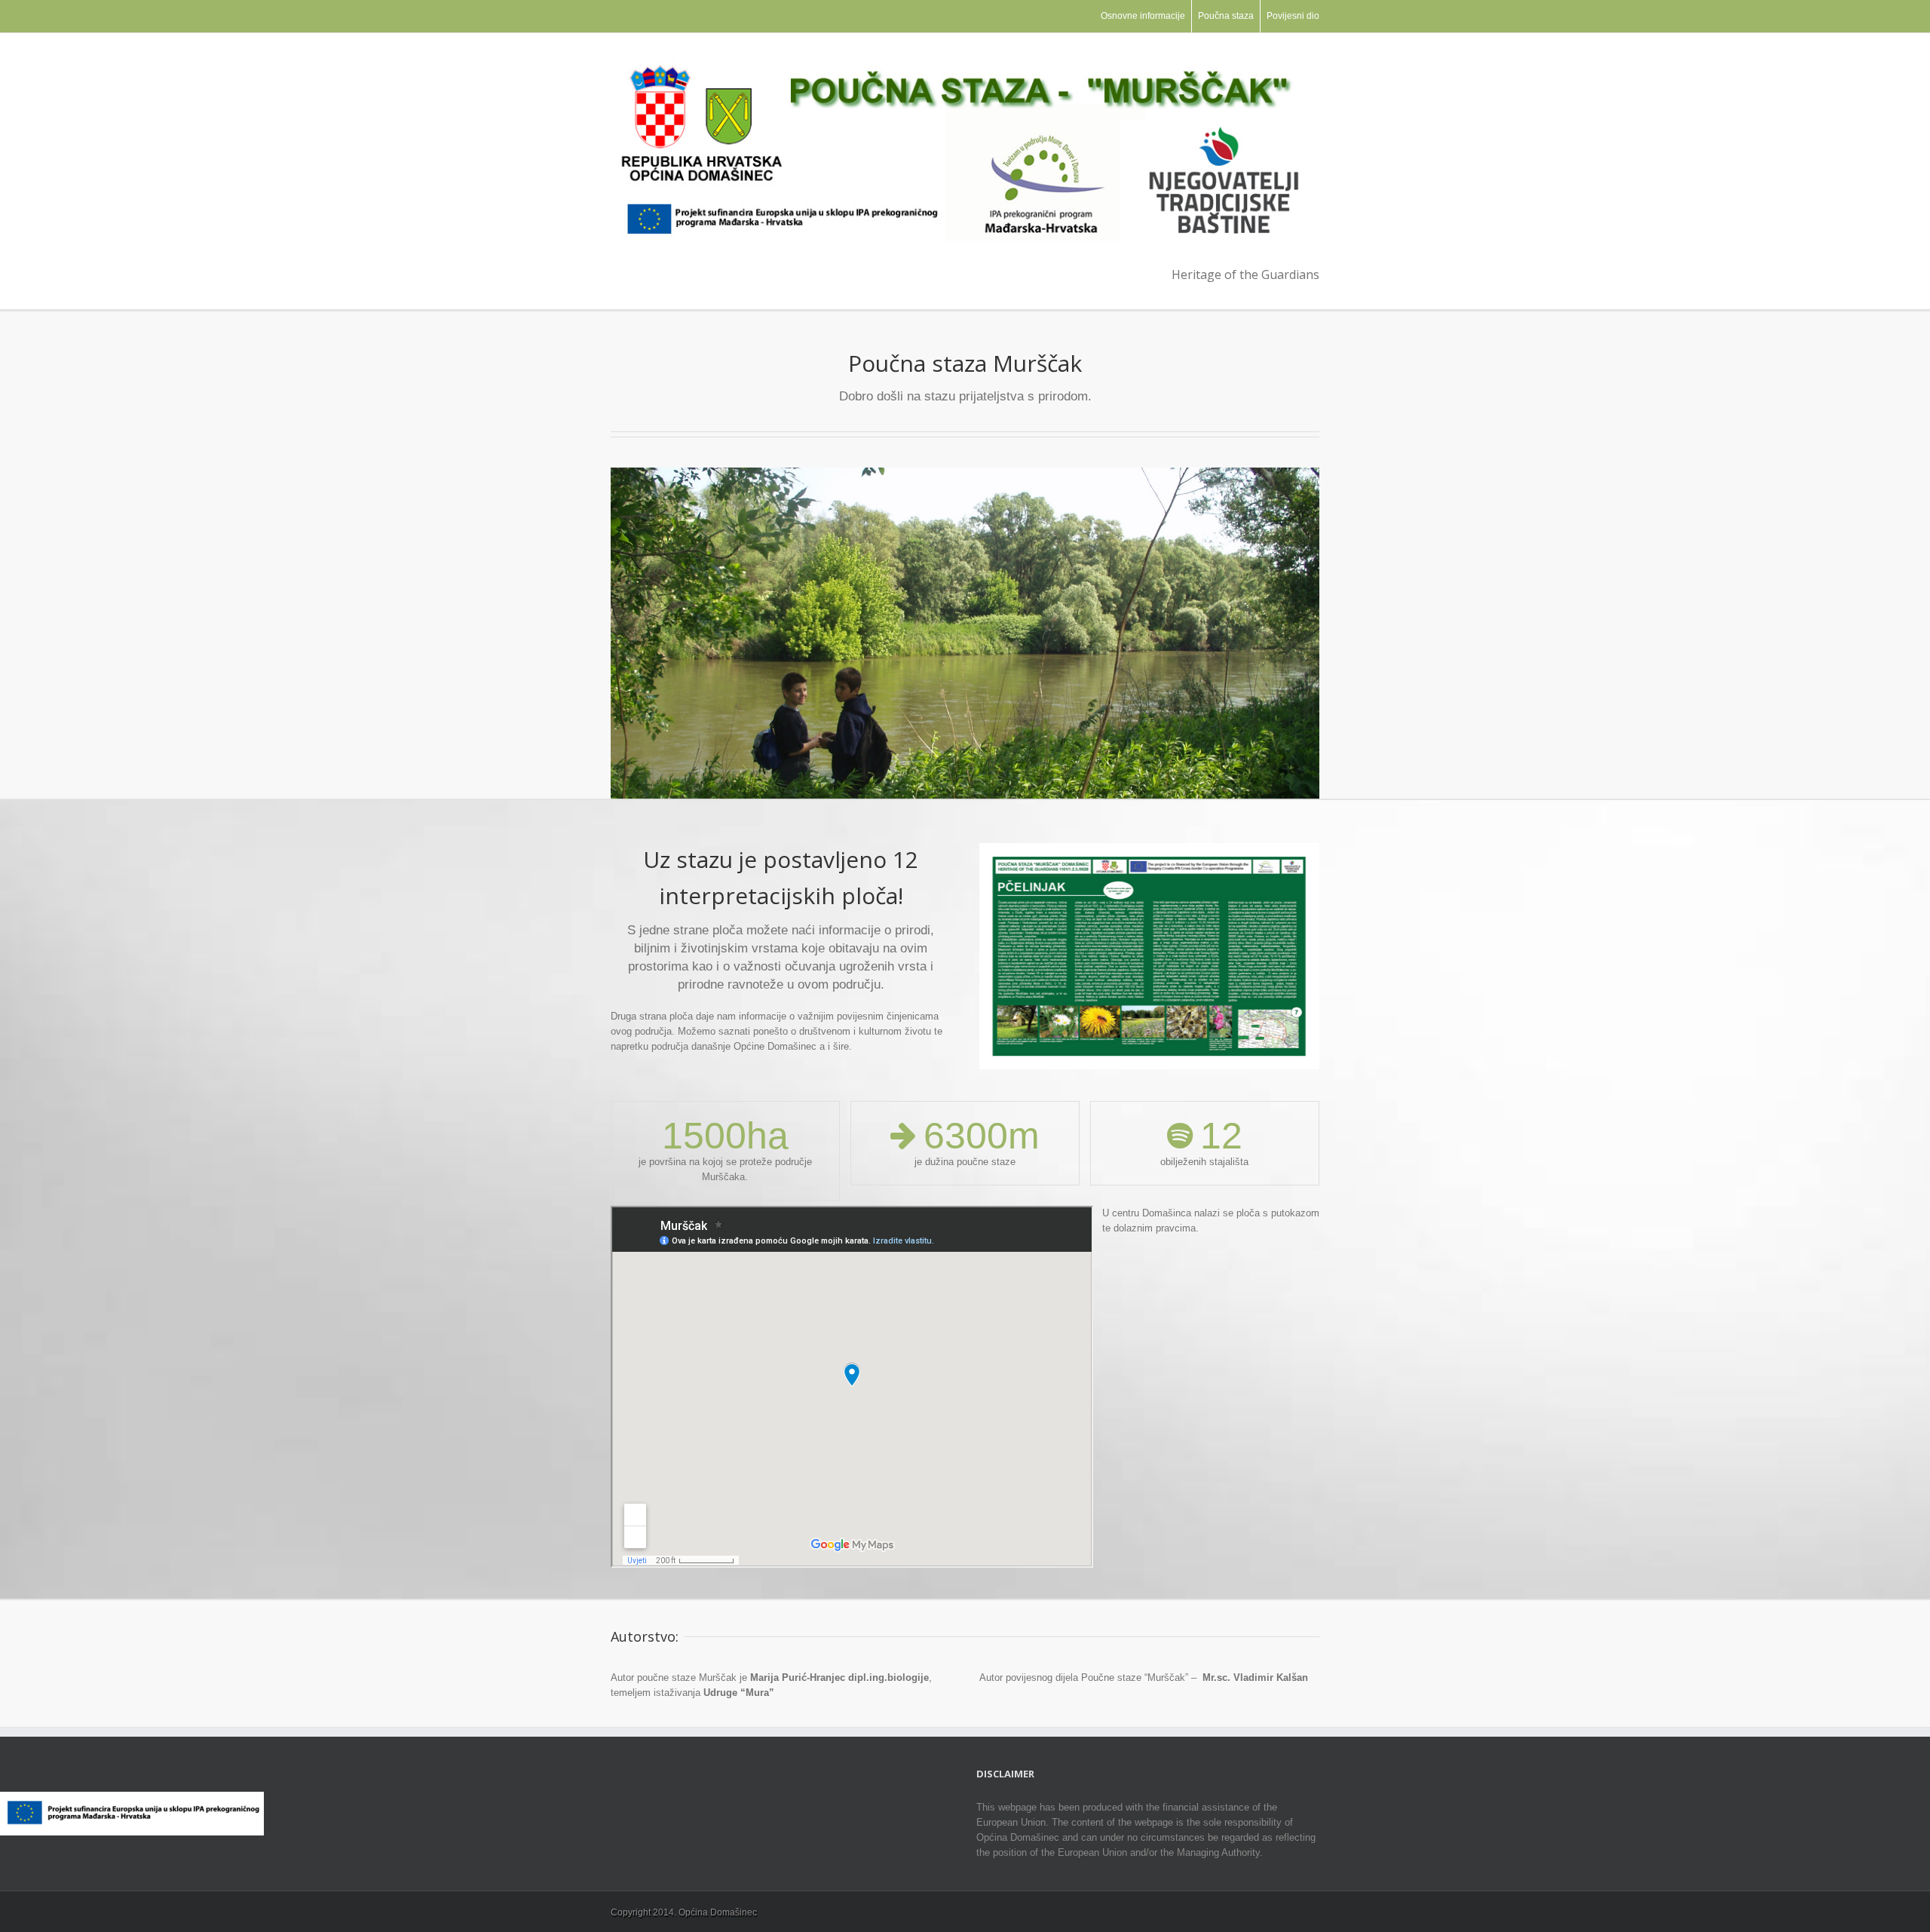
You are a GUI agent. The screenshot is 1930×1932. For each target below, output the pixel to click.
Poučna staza (1226, 16)
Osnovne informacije (1143, 16)
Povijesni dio (1293, 16)
